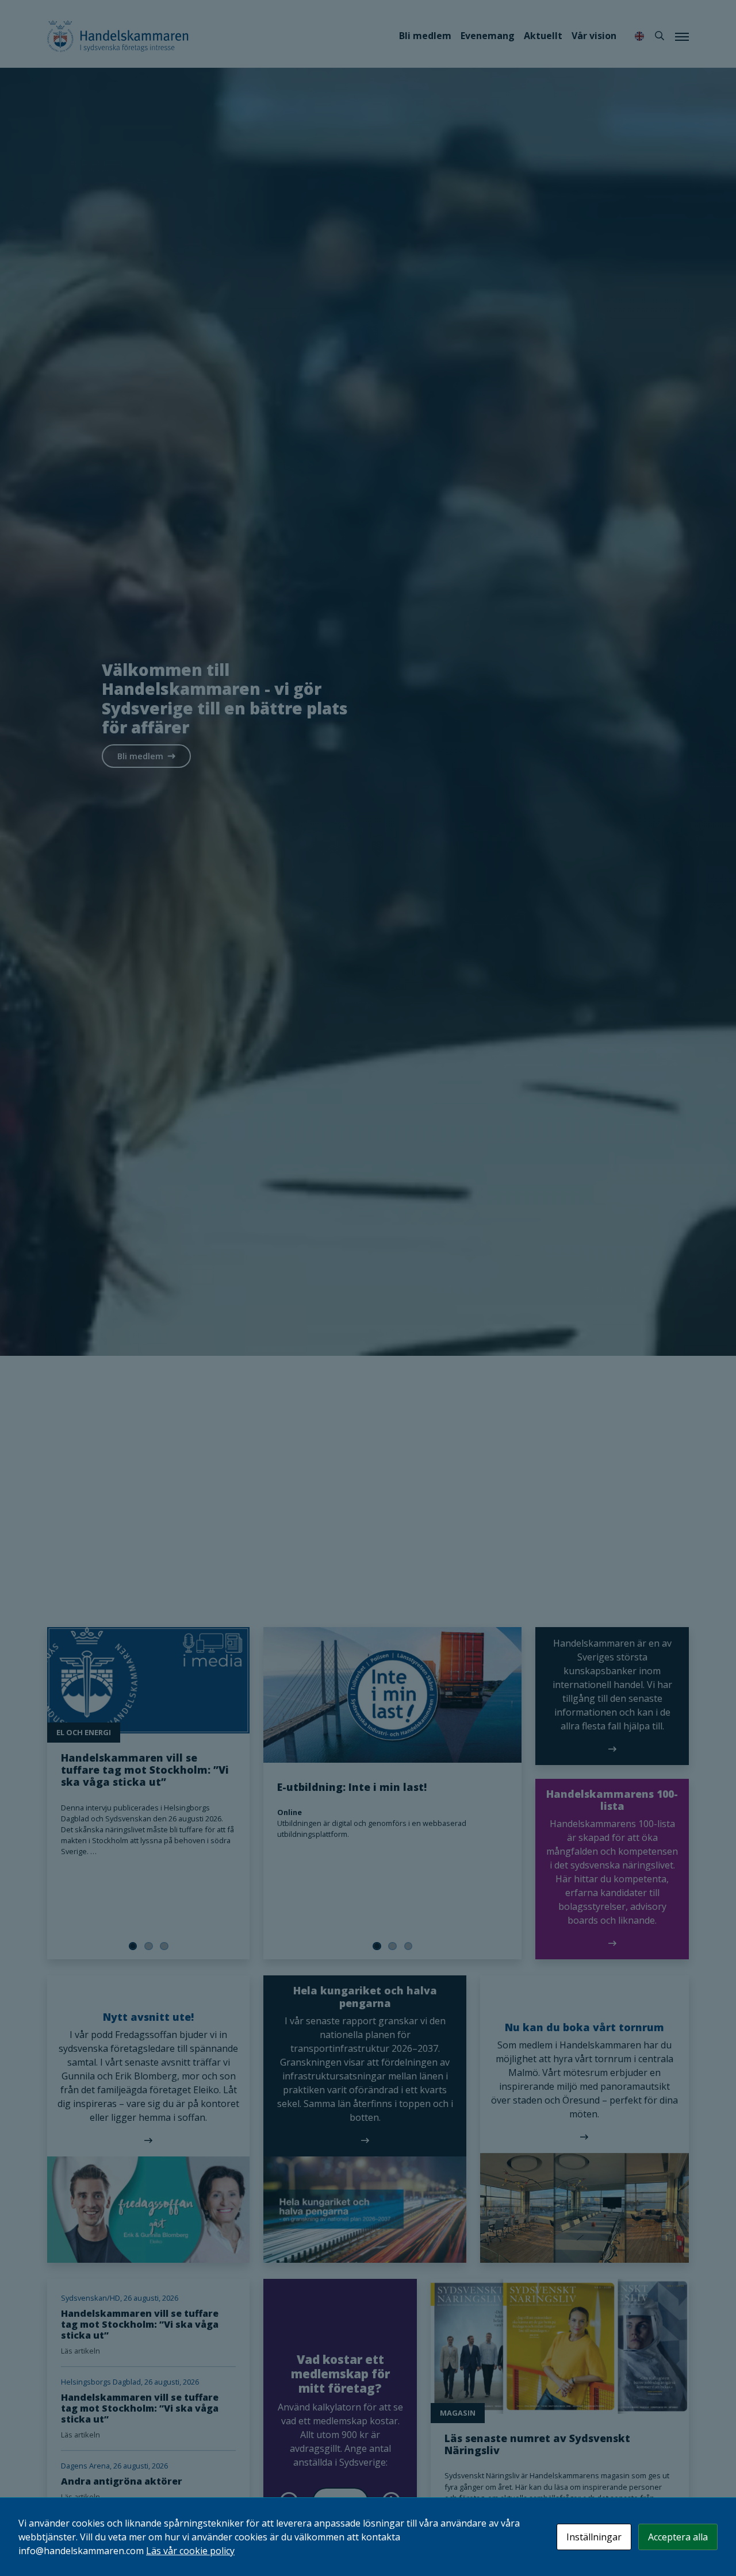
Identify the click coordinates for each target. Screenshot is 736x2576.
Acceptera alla (678, 2537)
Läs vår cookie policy (190, 2551)
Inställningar (594, 2537)
